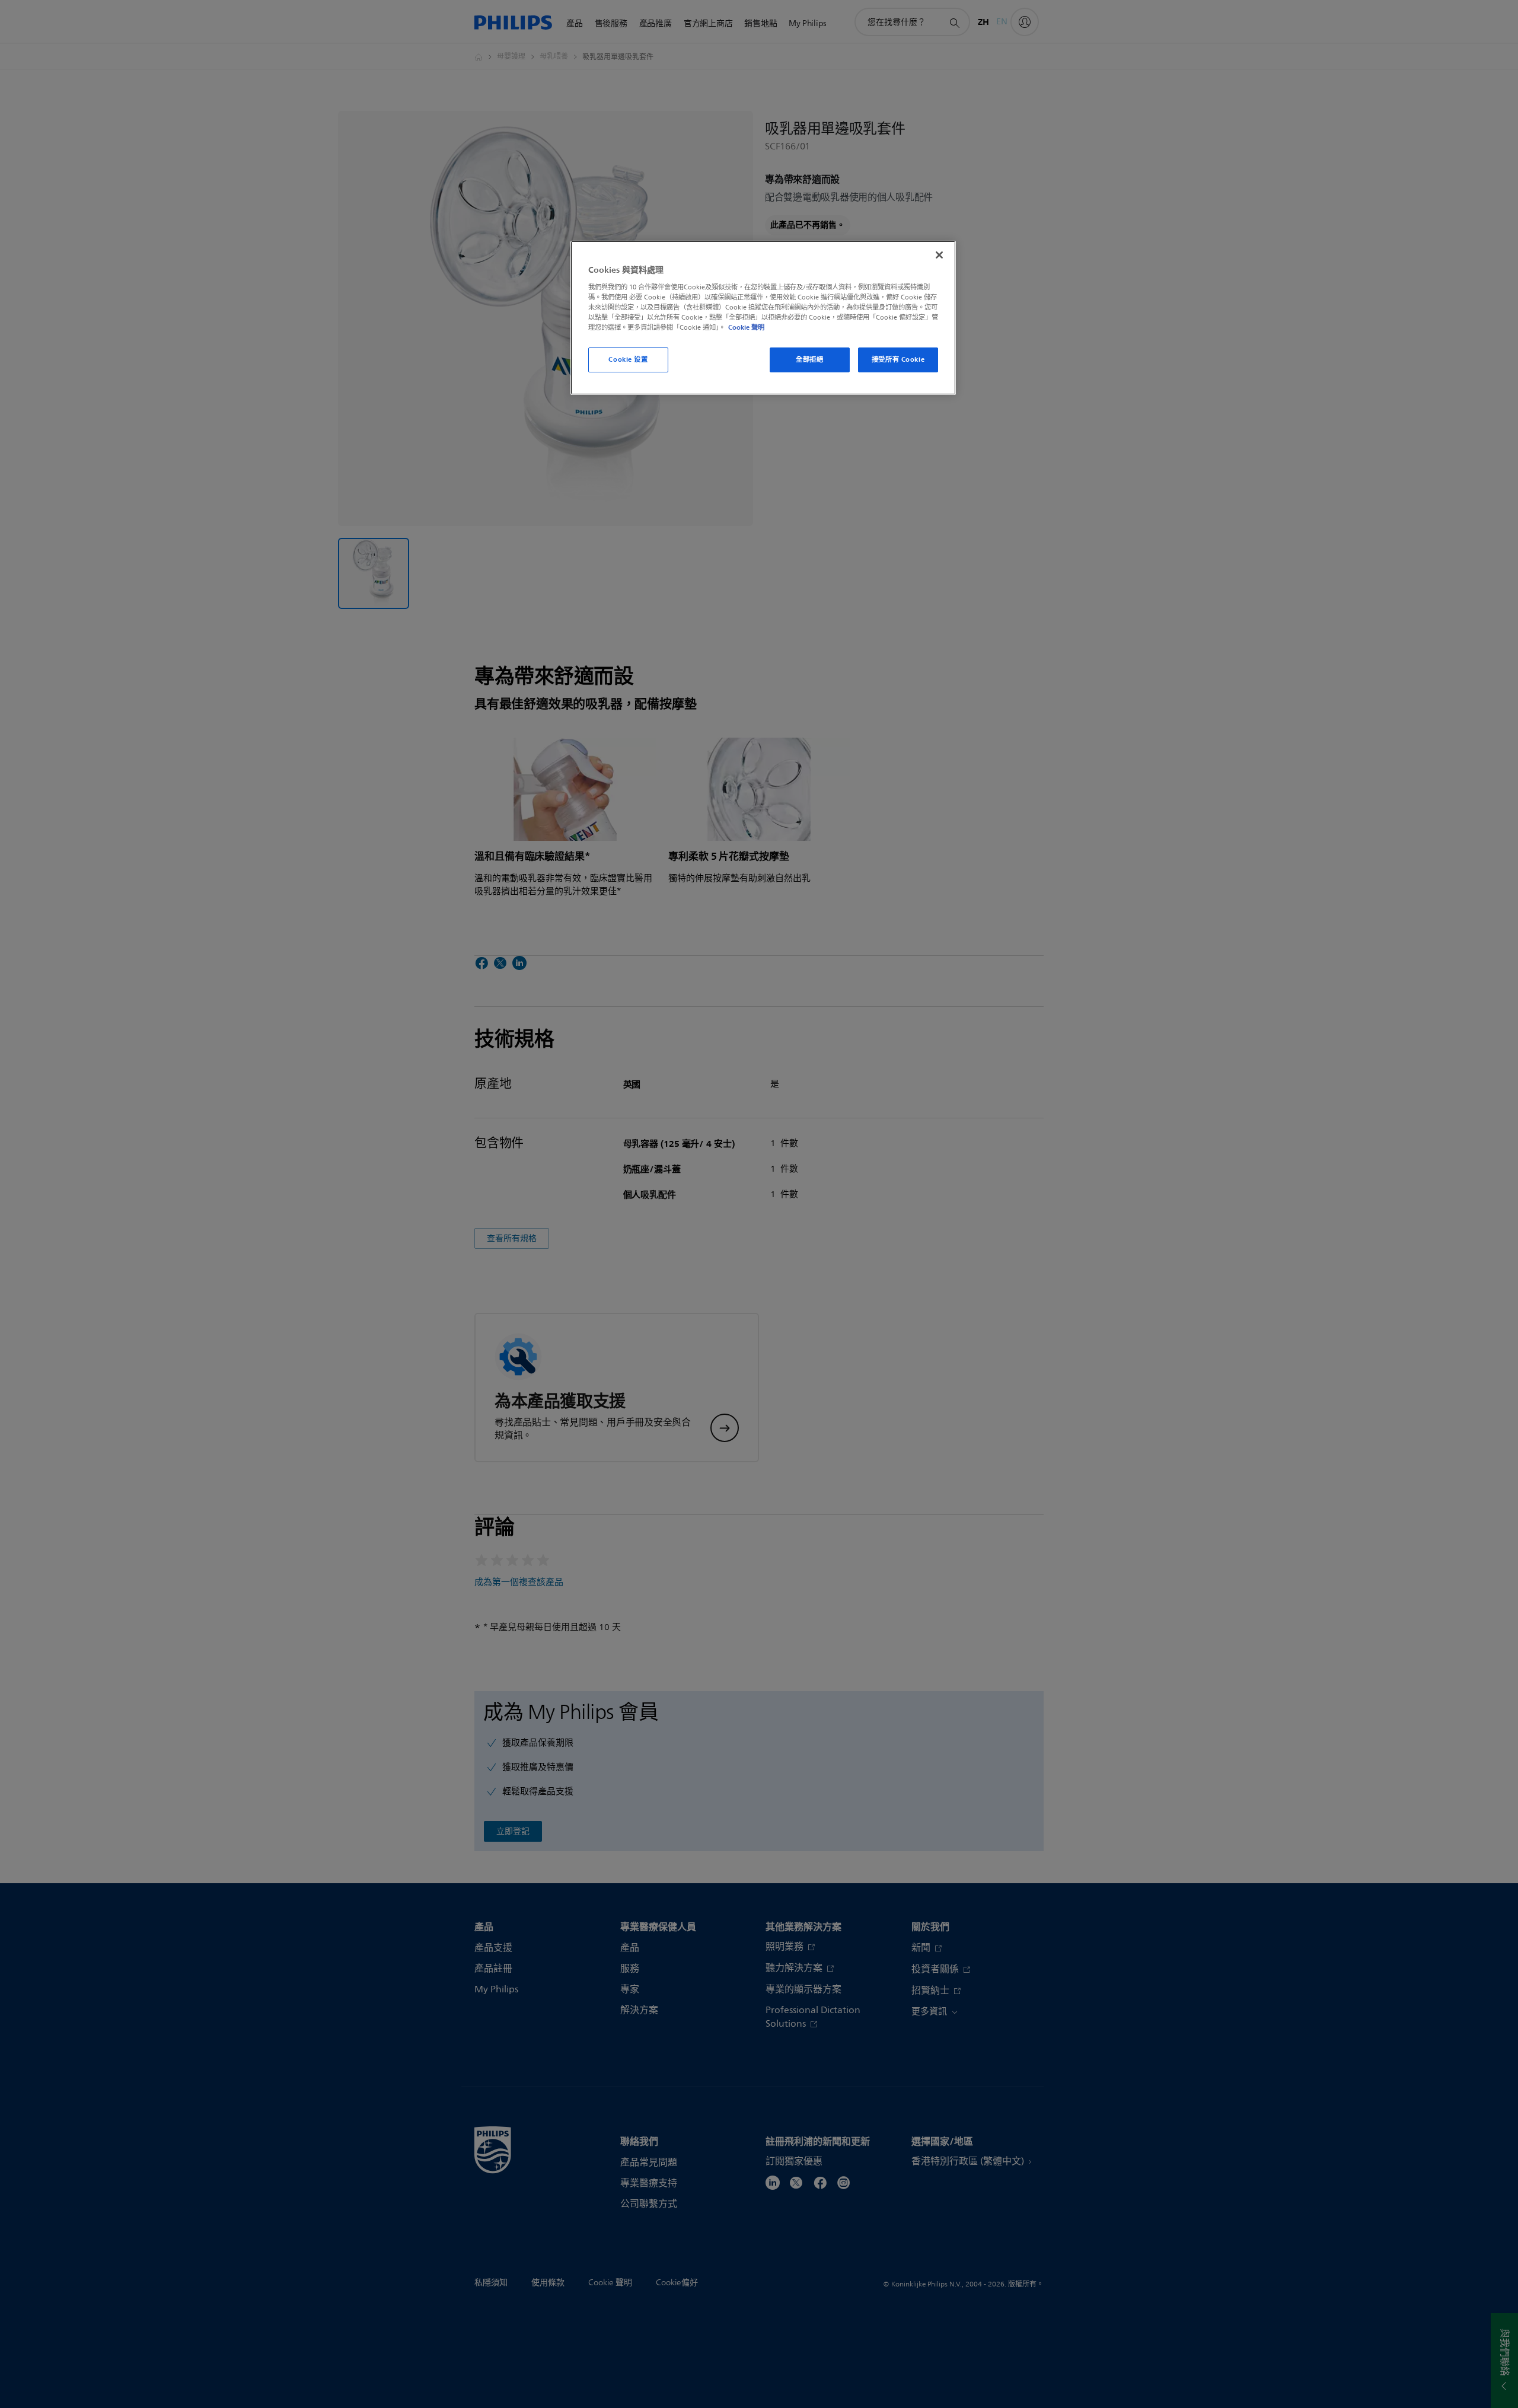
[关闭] (939, 255)
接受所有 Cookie (898, 359)
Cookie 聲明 (746, 327)
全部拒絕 (809, 359)
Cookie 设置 (628, 359)
